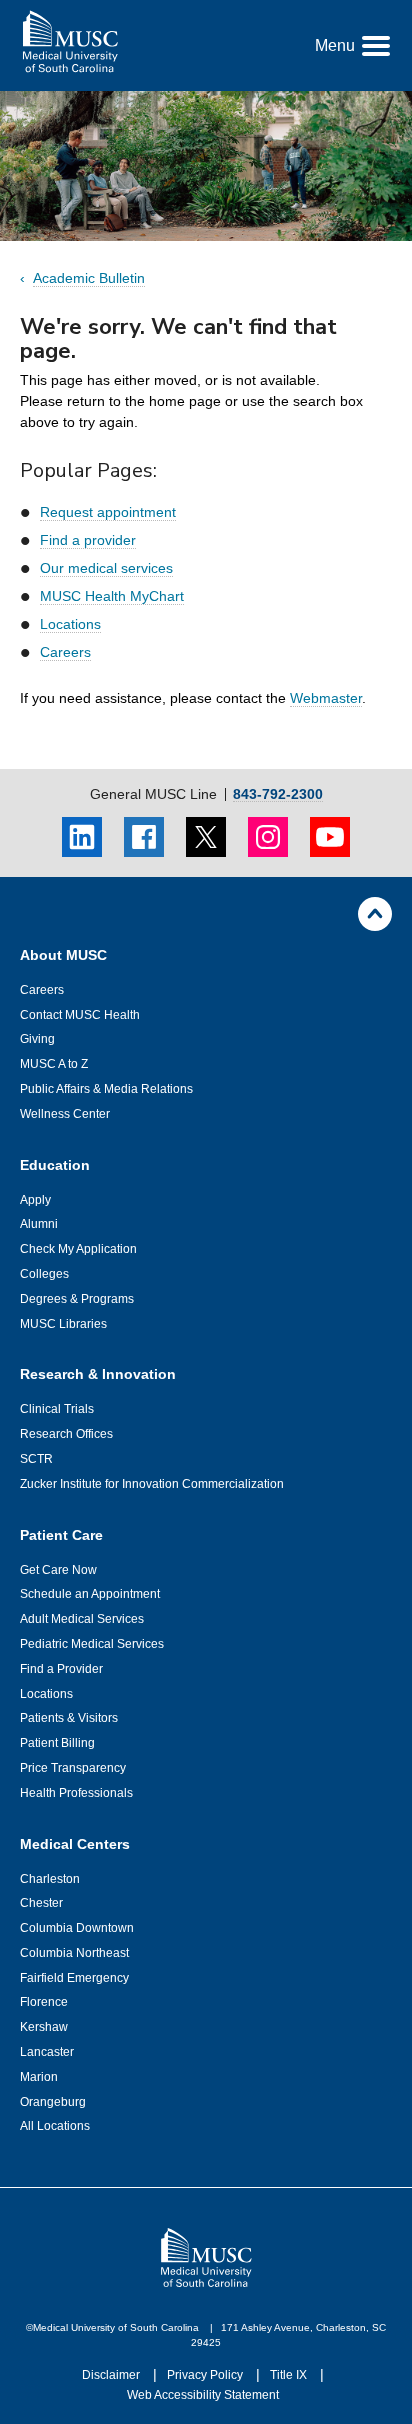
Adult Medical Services (82, 1619)
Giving (37, 1039)
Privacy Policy (206, 2375)
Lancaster (47, 2052)
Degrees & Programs (77, 1299)
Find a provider (88, 540)
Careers (65, 652)
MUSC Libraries (63, 1324)
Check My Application (78, 1249)
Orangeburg (53, 2102)
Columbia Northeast (74, 1953)
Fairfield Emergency (74, 1978)
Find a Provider (61, 1669)
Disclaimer (112, 2375)
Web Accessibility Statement (203, 2395)
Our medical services (106, 568)
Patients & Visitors (69, 1718)
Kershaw (44, 2027)
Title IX (290, 2375)
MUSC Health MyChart (112, 596)
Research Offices (66, 1434)
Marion (39, 2077)
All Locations (55, 2126)
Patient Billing (57, 1743)
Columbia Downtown (77, 1928)
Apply (35, 1200)
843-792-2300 (278, 794)
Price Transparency (73, 1768)
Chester (41, 1903)
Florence (44, 2002)
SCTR (36, 1459)
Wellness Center (65, 1114)
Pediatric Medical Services (92, 1644)
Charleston (50, 1879)
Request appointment (108, 512)
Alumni (39, 1224)
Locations (70, 624)
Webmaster (326, 698)
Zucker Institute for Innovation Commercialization (152, 1484)
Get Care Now (58, 1570)
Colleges (44, 1274)
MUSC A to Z (54, 1064)
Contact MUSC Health (80, 1015)
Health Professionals (76, 1793)
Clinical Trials (57, 1409)
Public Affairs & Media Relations (106, 1089)
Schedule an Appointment (90, 1594)
